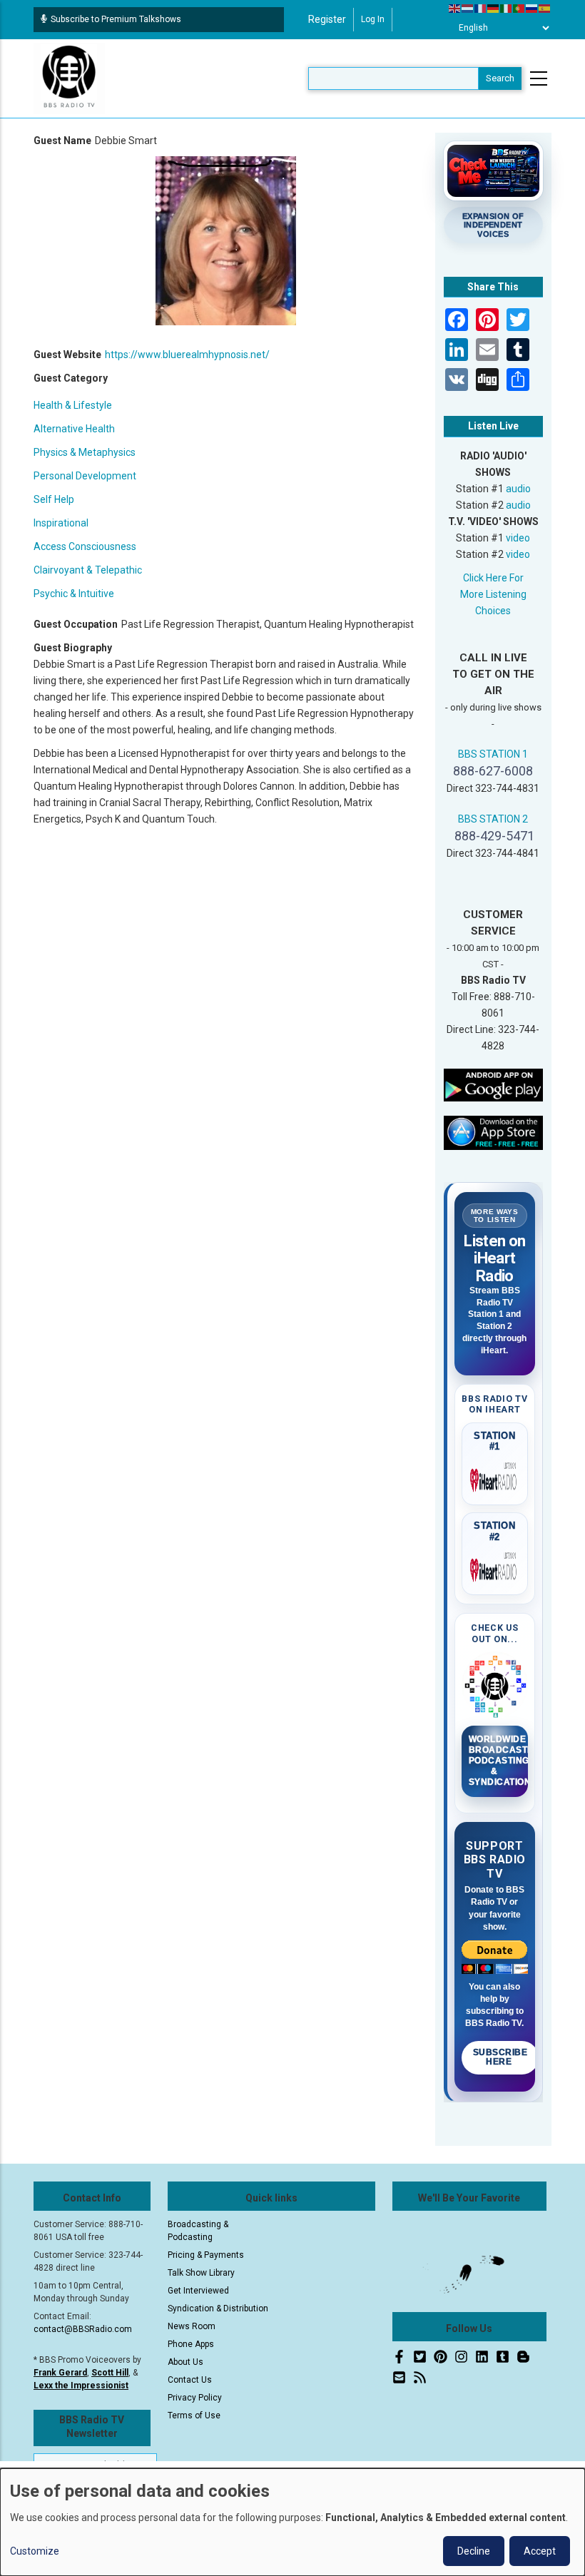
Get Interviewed (198, 2291)
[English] (455, 8)
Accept (540, 2551)
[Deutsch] (494, 8)
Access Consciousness (85, 546)
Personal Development (85, 476)
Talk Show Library (201, 2273)
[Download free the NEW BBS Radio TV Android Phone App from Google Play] (494, 1084)
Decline (474, 2551)
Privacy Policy (195, 2398)
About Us (185, 2362)
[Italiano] (507, 8)
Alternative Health (74, 429)
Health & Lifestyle (73, 405)
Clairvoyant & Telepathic (88, 570)
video (518, 538)
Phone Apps (191, 2344)
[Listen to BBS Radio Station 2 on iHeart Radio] (495, 1567)
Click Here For (493, 578)
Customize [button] (35, 2551)
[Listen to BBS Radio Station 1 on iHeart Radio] (495, 1477)
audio (518, 489)
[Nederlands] (468, 8)
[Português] (519, 8)
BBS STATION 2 (493, 819)
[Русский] (532, 8)
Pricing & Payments (206, 2255)
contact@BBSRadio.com (83, 2329)
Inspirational (61, 523)
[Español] (545, 8)
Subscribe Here (500, 2057)
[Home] (69, 78)
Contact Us (190, 2380)
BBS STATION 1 (493, 754)
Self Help (54, 499)
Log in (373, 19)
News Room (192, 2326)
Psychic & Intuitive (74, 594)
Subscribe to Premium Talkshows (116, 19)
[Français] (481, 8)
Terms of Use (194, 2415)
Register (327, 19)
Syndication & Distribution (218, 2308)
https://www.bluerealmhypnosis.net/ (187, 355)
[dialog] (292, 2522)
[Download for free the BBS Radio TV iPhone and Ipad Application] (494, 1132)
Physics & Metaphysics (85, 452)
